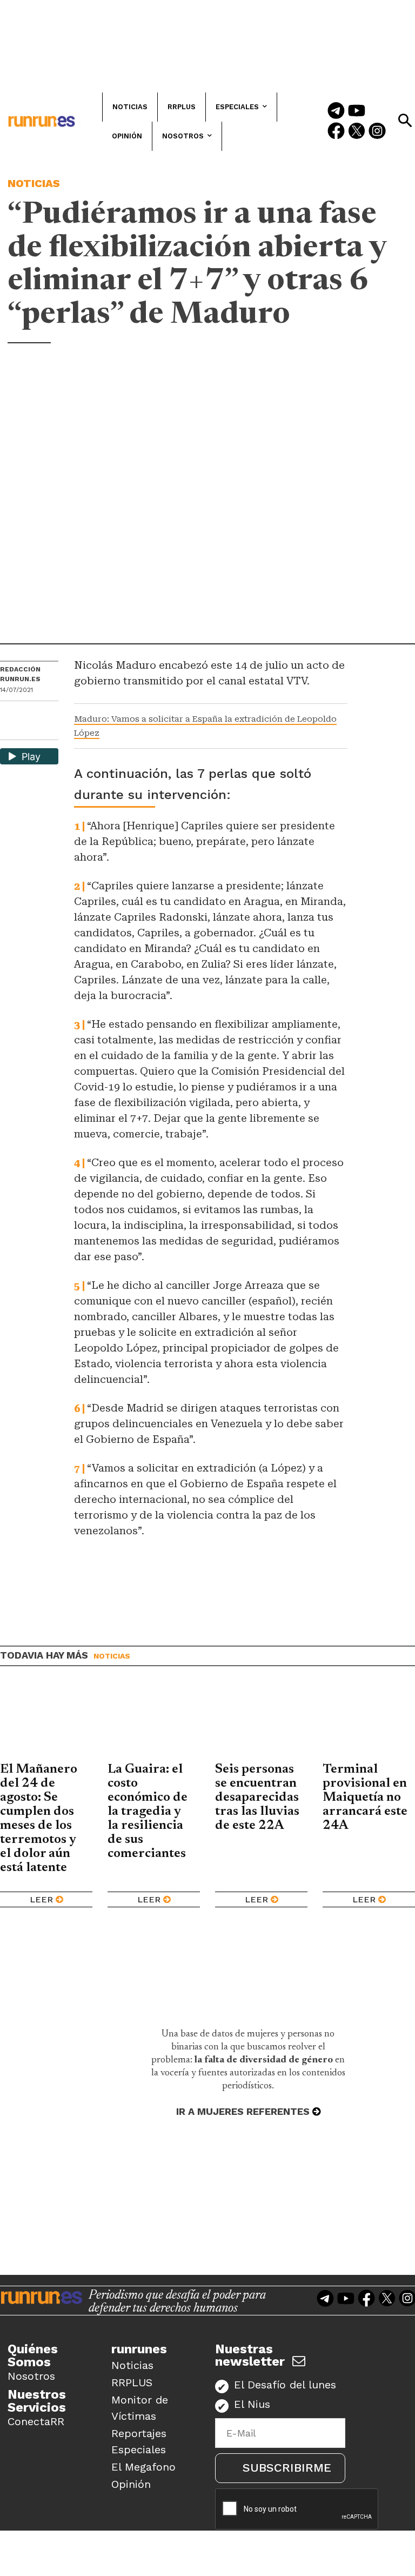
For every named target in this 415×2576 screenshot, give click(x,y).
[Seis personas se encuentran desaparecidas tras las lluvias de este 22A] (261, 1722)
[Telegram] (336, 111)
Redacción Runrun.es (20, 674)
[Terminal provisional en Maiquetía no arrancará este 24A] (369, 1722)
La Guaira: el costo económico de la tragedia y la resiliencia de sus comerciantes (148, 1812)
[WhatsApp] (28, 713)
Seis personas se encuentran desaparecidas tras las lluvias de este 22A (257, 1798)
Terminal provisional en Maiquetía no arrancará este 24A (365, 1798)
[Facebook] (336, 132)
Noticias (34, 183)
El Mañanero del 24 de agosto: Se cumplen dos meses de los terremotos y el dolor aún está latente (39, 1819)
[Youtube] (357, 111)
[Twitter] (357, 132)
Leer (41, 1899)
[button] (405, 121)
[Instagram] (377, 132)
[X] (9, 731)
